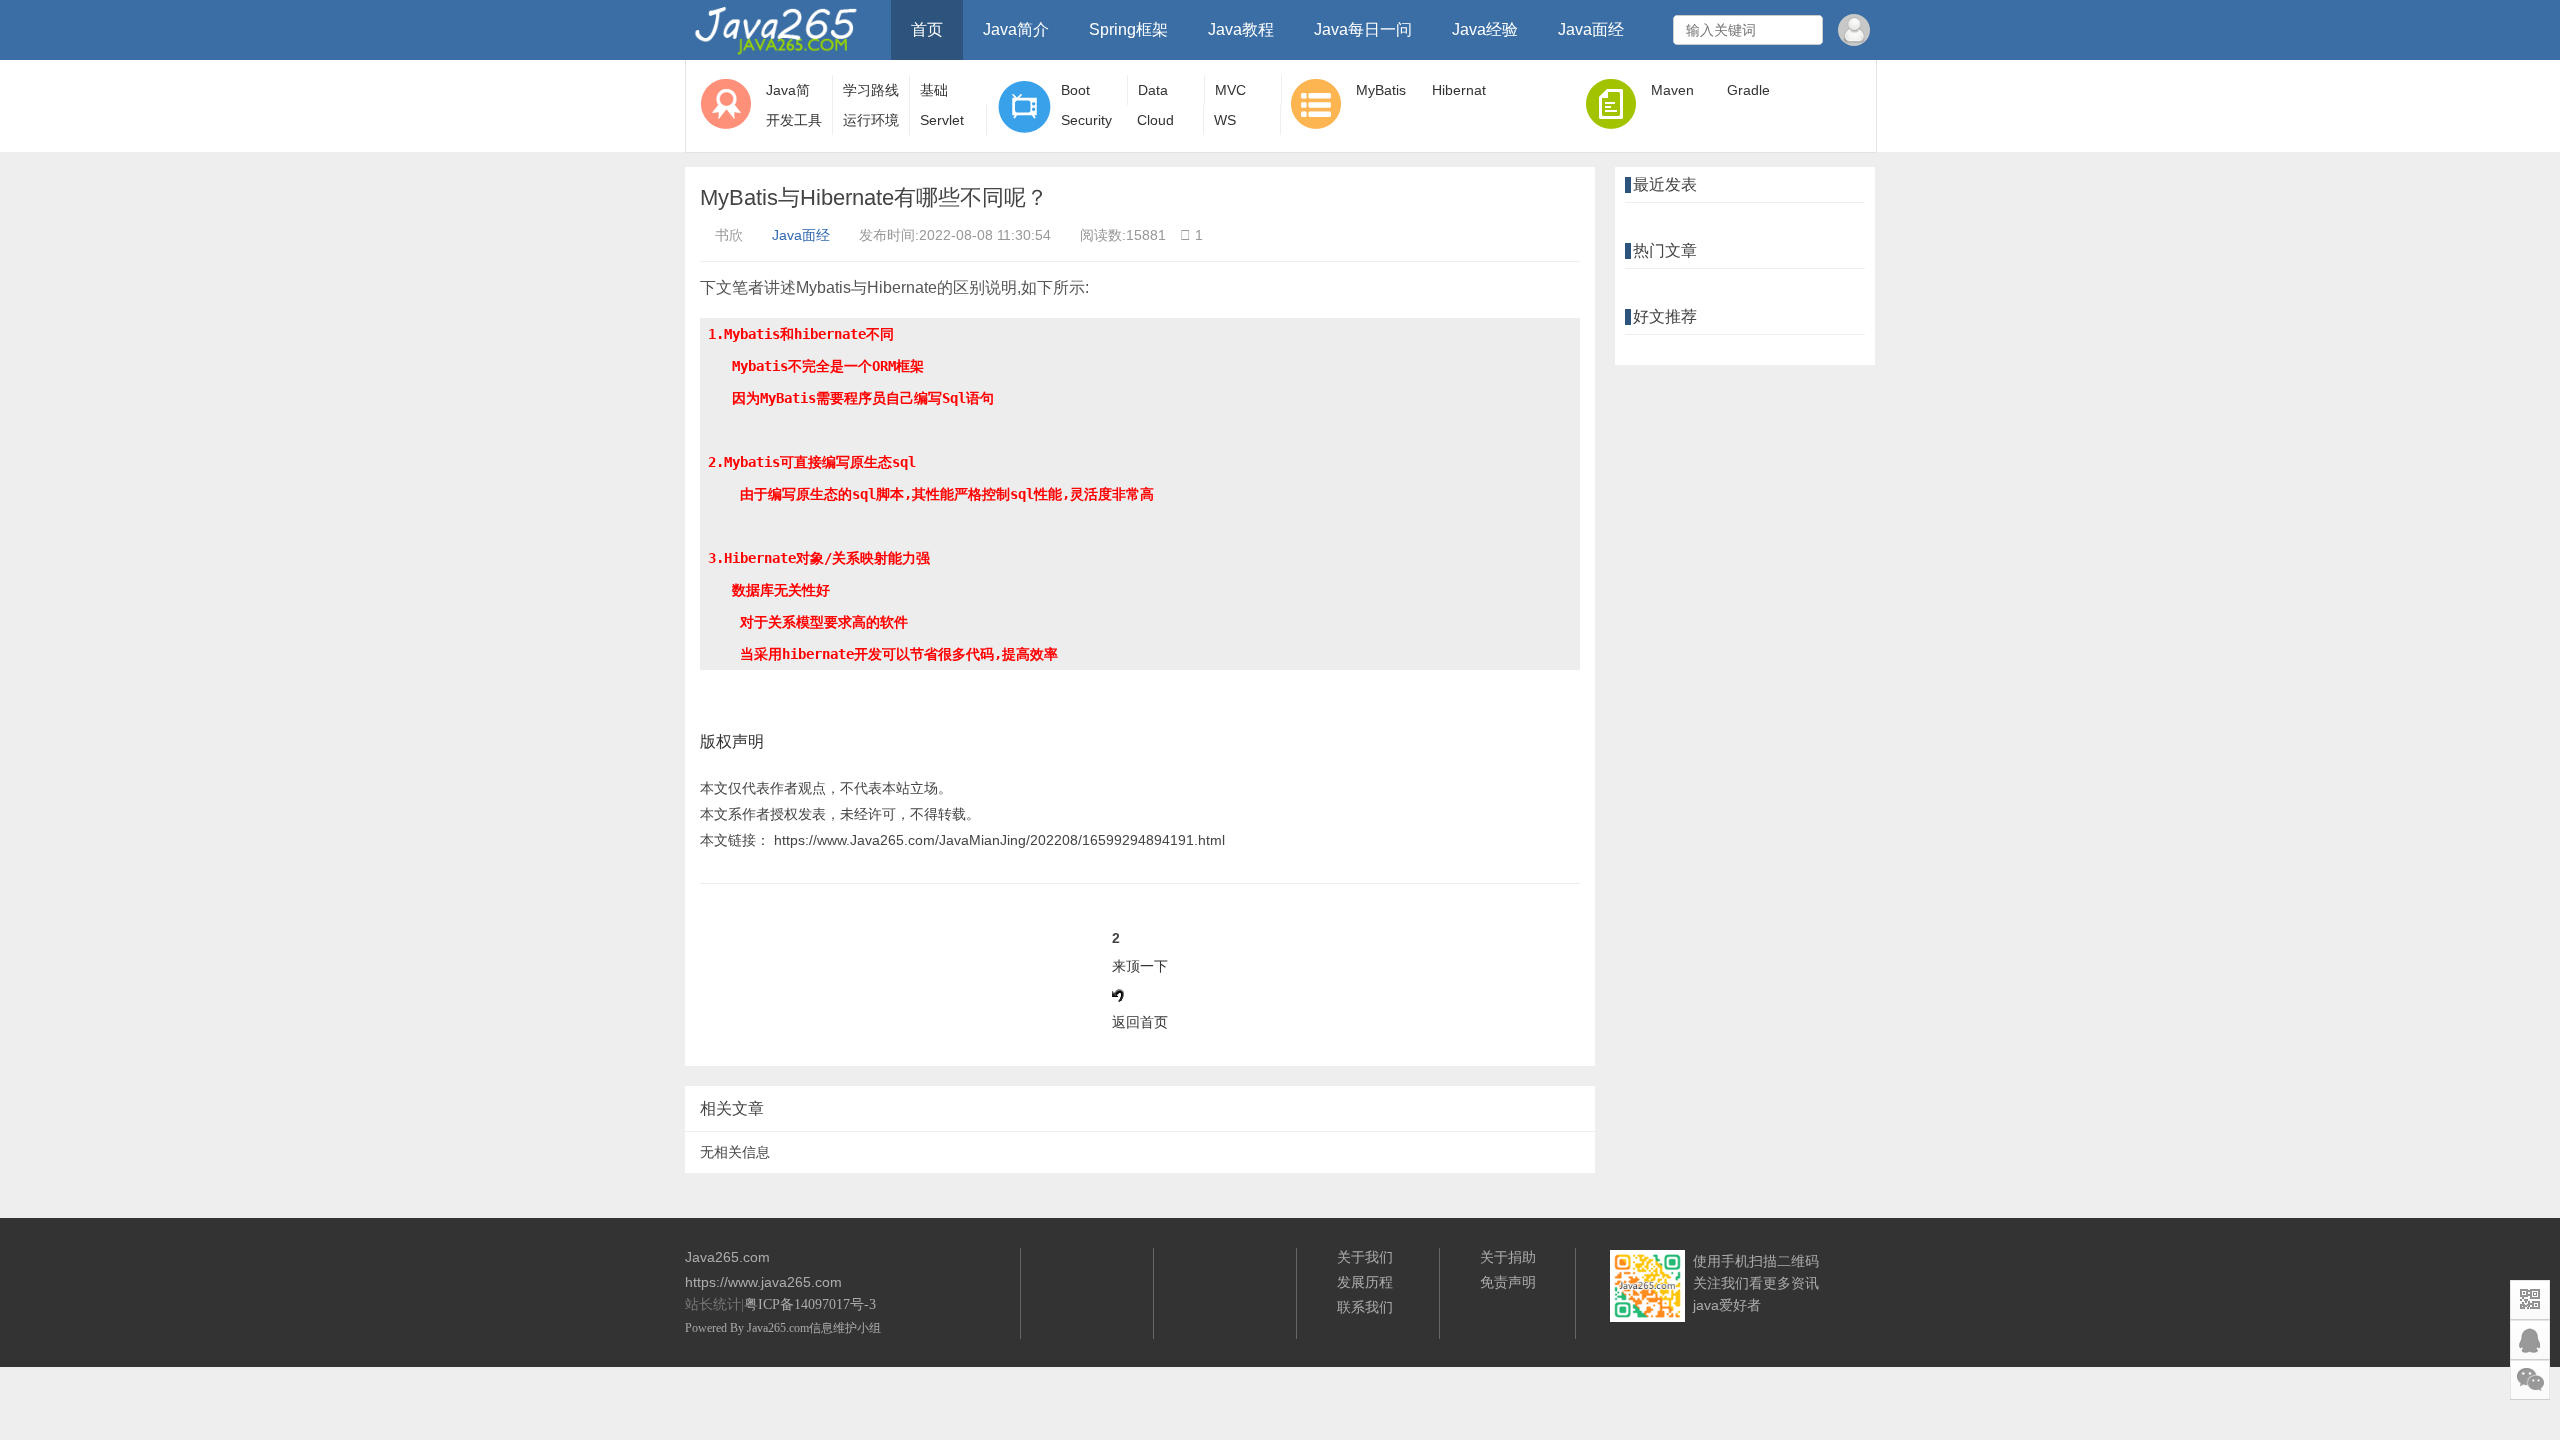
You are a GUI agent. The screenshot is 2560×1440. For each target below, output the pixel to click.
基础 (934, 90)
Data (1153, 90)
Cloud (1155, 120)
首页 (927, 29)
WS (1225, 120)
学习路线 (871, 90)
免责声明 (1508, 1282)
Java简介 (1016, 29)
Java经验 (1485, 29)
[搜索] (1805, 30)
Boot (1075, 90)
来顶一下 (1140, 966)
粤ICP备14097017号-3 (810, 1304)
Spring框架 (1128, 29)
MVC (1230, 90)
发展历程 (1365, 1282)
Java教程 (1241, 29)
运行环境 (871, 120)
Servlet (942, 120)
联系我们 (1365, 1307)
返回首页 (1140, 1022)
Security (1086, 120)
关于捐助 (1508, 1257)
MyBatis (1381, 90)
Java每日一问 (1363, 29)
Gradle (1748, 90)
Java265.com (778, 1328)
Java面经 (1591, 29)
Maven (1672, 90)
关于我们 (1365, 1257)
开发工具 (794, 120)
